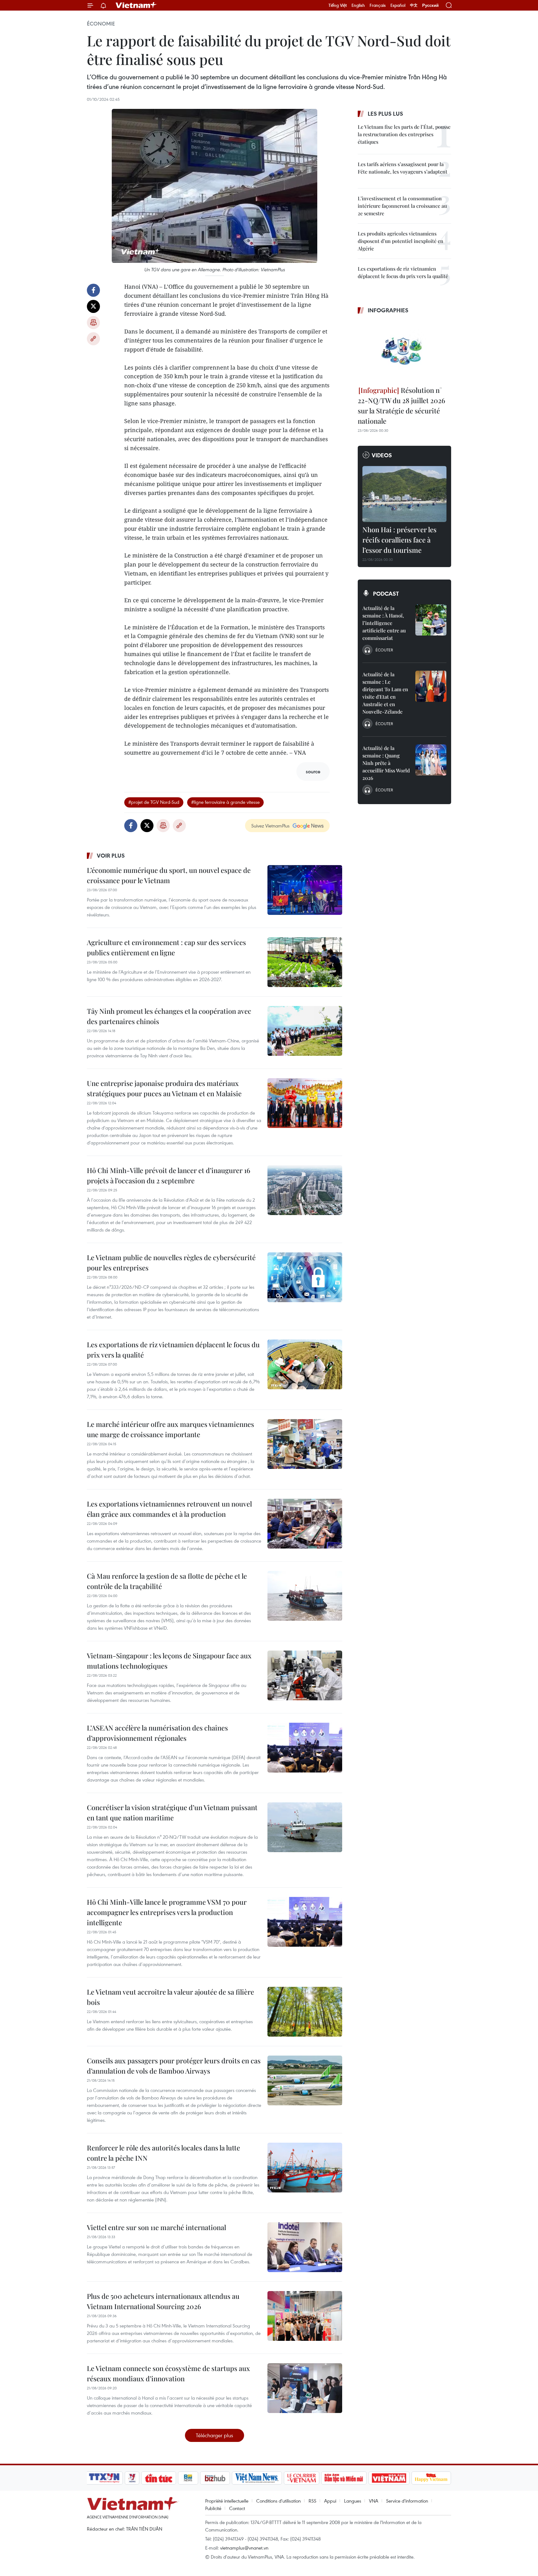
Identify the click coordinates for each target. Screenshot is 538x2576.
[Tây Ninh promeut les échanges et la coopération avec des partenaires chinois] (305, 1031)
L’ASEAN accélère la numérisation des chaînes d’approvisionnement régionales (157, 1733)
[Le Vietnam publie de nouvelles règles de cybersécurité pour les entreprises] (305, 1277)
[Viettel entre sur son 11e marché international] (305, 2247)
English (358, 5)
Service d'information (407, 2501)
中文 (414, 5)
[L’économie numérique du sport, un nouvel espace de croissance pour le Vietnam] (305, 890)
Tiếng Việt (338, 5)
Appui (330, 2501)
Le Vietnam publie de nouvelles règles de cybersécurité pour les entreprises (171, 1262)
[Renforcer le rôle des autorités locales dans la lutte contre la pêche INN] (305, 2168)
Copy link (93, 339)
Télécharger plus (215, 2435)
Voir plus (111, 855)
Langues (353, 2501)
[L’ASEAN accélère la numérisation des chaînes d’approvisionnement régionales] (305, 1748)
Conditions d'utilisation (278, 2501)
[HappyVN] (431, 2478)
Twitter (93, 306)
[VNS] (257, 2478)
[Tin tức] (159, 2478)
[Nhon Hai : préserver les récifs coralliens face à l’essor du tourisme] (404, 494)
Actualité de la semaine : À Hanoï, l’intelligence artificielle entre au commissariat (384, 623)
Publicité (213, 2508)
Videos (382, 455)
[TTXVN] (104, 2478)
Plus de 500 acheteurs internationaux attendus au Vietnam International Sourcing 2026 (163, 2301)
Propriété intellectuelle (227, 2501)
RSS (312, 2501)
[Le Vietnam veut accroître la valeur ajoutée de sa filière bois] (305, 2012)
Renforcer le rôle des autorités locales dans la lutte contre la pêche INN (163, 2153)
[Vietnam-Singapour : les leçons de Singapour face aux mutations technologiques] (305, 1675)
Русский (430, 5)
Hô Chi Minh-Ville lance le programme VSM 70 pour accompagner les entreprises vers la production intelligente (167, 1912)
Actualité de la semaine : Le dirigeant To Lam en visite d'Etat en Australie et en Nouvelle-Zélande (385, 693)
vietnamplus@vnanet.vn (244, 2548)
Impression (93, 323)
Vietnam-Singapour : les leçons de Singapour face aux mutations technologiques (169, 1661)
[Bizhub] (215, 2478)
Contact (237, 2508)
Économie (101, 24)
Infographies (388, 310)
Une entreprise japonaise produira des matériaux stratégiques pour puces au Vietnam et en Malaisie (164, 1088)
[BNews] (188, 2478)
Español (398, 5)
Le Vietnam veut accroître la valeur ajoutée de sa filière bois (170, 1997)
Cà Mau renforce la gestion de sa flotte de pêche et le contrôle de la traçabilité (167, 1581)
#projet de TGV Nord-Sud (154, 802)
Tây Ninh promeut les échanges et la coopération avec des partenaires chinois (169, 1016)
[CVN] (301, 2478)
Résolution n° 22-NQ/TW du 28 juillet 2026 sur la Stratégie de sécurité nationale (401, 405)
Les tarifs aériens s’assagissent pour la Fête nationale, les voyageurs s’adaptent (403, 168)
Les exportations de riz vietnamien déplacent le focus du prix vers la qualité (173, 1350)
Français (378, 5)
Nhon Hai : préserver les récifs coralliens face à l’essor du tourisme (399, 540)
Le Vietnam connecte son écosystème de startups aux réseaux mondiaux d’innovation (168, 2373)
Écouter (384, 650)
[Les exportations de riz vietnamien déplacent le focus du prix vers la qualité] (305, 1364)
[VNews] (132, 2478)
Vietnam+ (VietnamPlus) (136, 5)
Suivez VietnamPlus (270, 826)
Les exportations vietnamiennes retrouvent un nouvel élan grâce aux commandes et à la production (169, 1509)
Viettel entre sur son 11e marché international (156, 2227)
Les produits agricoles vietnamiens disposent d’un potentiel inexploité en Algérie (401, 241)
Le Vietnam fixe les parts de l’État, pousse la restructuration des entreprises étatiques (404, 134)
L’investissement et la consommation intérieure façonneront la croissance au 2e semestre (402, 206)
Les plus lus (385, 114)
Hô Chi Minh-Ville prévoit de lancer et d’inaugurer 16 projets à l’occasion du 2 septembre (169, 1175)
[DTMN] (344, 2478)
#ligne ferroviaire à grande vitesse (225, 802)
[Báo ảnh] (389, 2478)
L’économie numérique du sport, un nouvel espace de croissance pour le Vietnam (169, 875)
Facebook (93, 290)
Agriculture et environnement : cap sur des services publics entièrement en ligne (166, 947)
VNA (374, 2501)
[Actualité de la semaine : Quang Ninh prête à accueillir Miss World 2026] (431, 760)
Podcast (386, 594)
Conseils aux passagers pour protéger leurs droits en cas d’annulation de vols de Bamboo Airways (174, 2066)
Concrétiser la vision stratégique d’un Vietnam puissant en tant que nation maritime (172, 1812)
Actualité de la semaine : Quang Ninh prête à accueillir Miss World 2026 (386, 763)
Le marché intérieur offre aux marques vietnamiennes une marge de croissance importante (170, 1429)
